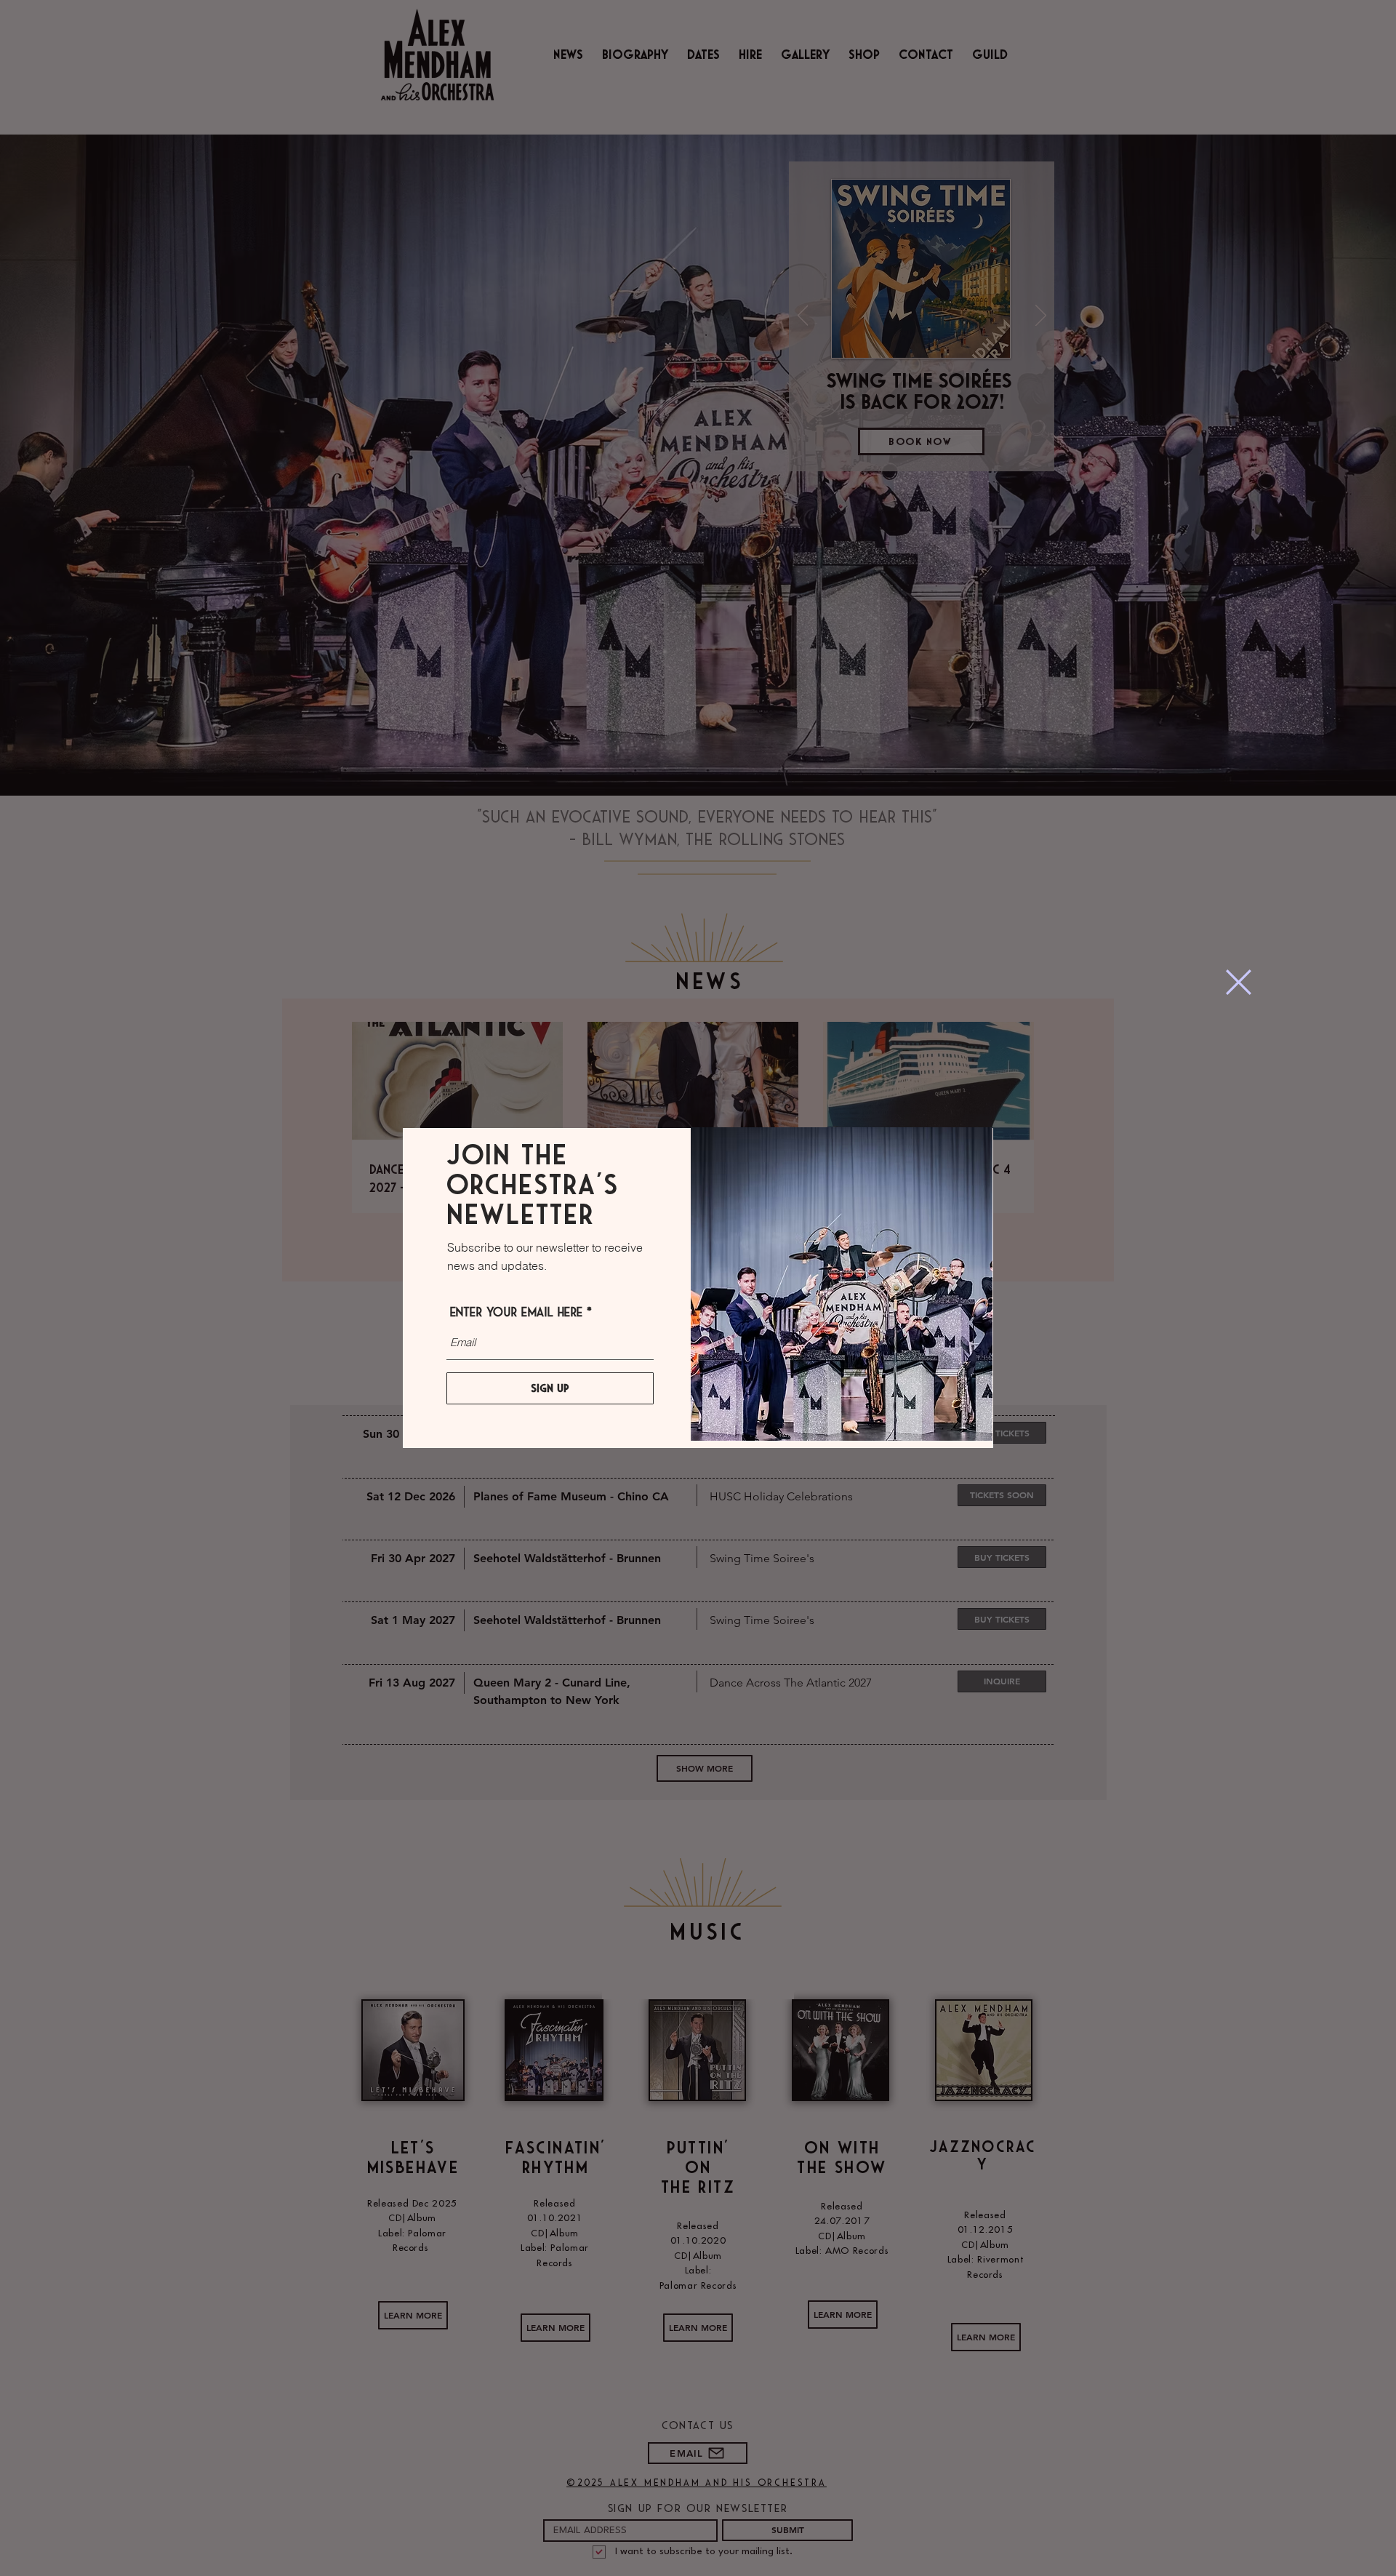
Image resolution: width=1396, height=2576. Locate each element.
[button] (1239, 982)
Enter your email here (516, 1313)
